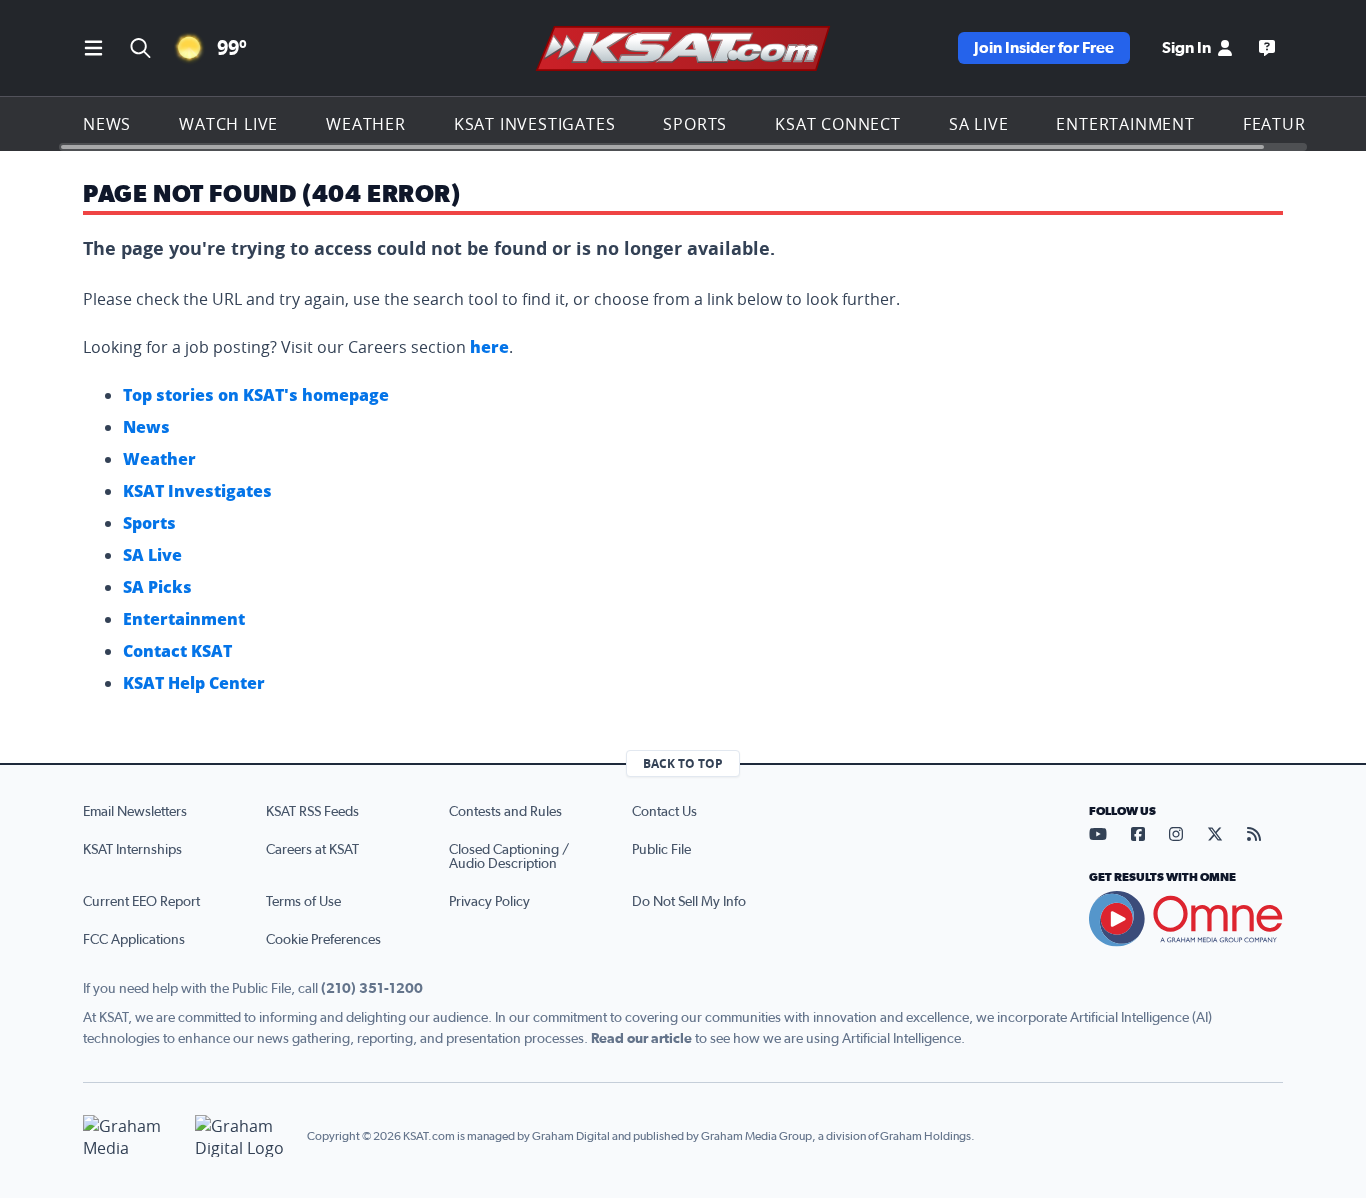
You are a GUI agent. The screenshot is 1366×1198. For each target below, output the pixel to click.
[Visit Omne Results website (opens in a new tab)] (1186, 919)
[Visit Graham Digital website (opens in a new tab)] (243, 1136)
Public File (661, 850)
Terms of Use (303, 902)
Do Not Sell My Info (689, 902)
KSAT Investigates (535, 124)
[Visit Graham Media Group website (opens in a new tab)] (131, 1136)
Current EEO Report (141, 902)
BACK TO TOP (683, 763)
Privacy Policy (489, 902)
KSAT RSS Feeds (312, 812)
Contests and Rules (505, 812)
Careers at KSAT (312, 850)
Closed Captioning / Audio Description (509, 857)
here (489, 347)
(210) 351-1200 (372, 989)
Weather (366, 124)
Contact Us (664, 812)
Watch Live (228, 124)
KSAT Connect (838, 124)
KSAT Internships (132, 850)
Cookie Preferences (323, 940)
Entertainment (1125, 124)
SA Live (979, 124)
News (107, 124)
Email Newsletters (135, 812)
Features (1284, 124)
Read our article (641, 1039)
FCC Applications (134, 940)
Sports (695, 124)
